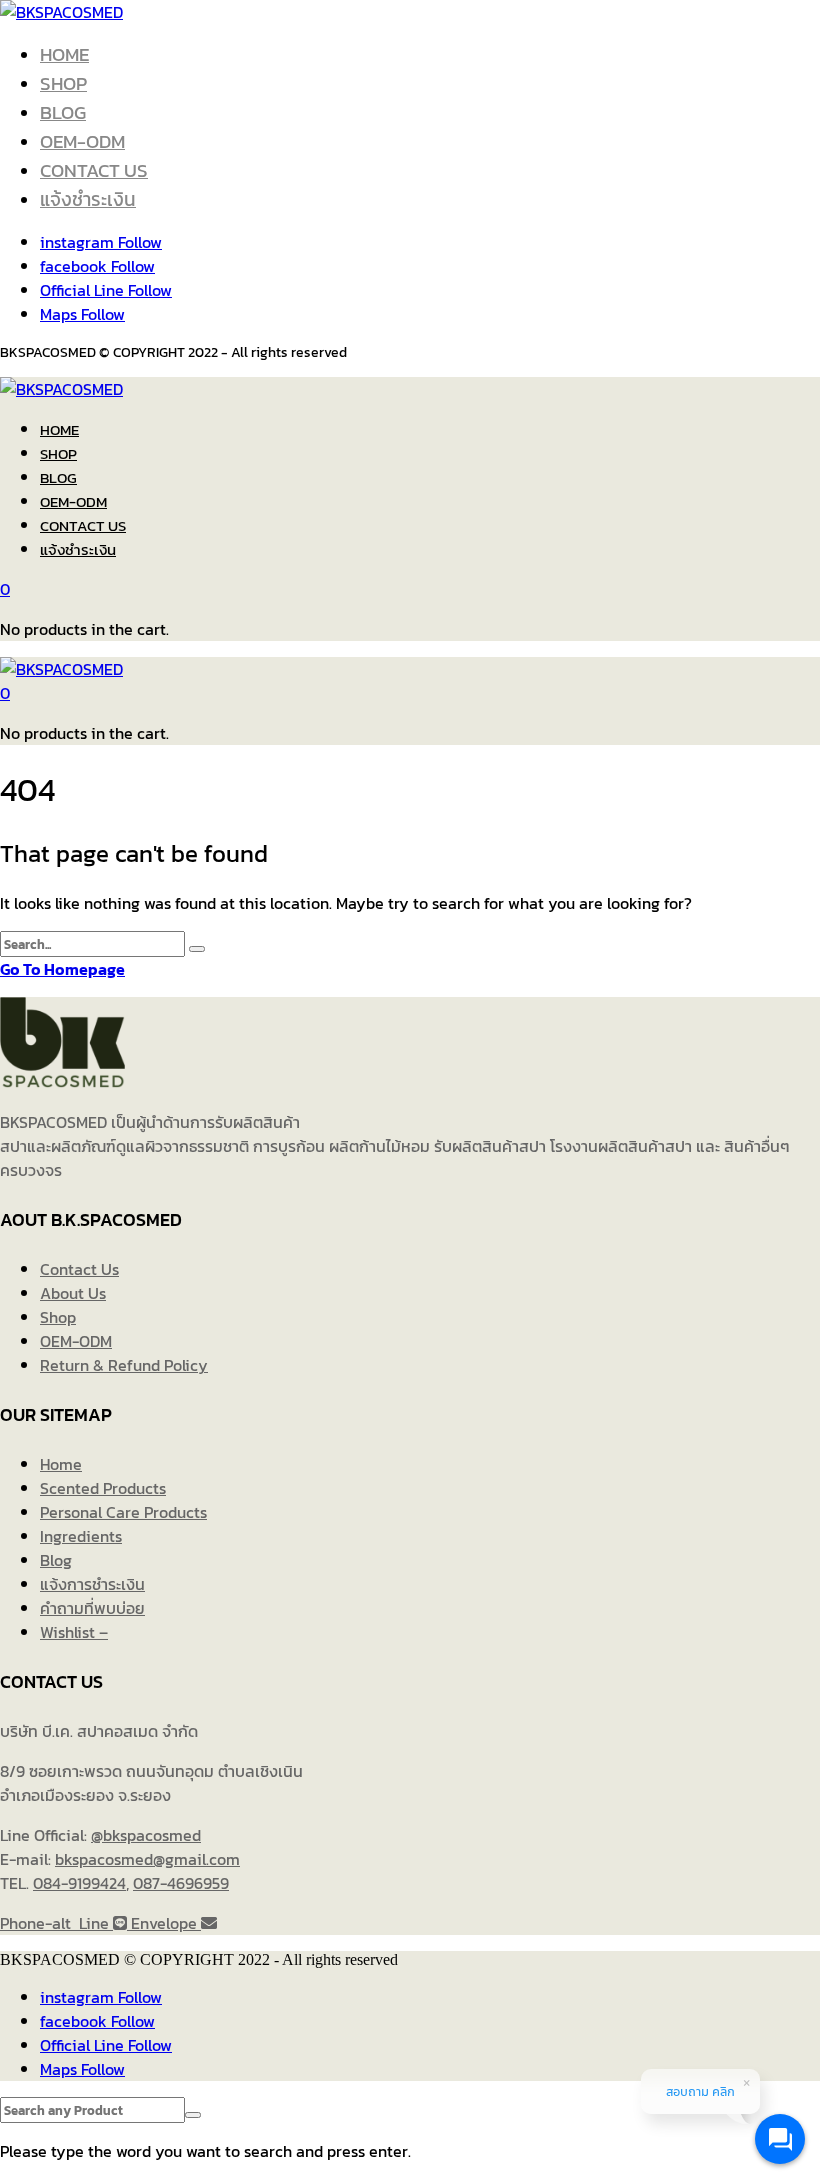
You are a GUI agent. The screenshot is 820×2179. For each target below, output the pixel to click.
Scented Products (103, 1488)
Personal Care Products (123, 1512)
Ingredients (81, 1536)
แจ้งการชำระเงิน (92, 1584)
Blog (56, 1560)
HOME (64, 54)
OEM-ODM (82, 141)
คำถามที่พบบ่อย (92, 1608)
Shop (58, 1317)
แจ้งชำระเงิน (88, 199)
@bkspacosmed (146, 1835)
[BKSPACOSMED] (61, 12)
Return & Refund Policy (124, 1365)
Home (61, 1464)
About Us (73, 1293)
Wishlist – (74, 1632)
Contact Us (79, 1269)
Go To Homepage (62, 969)
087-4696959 (181, 1883)
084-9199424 (79, 1883)
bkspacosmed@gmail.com (147, 1859)
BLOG (63, 112)
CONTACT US (94, 170)
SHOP (63, 83)
